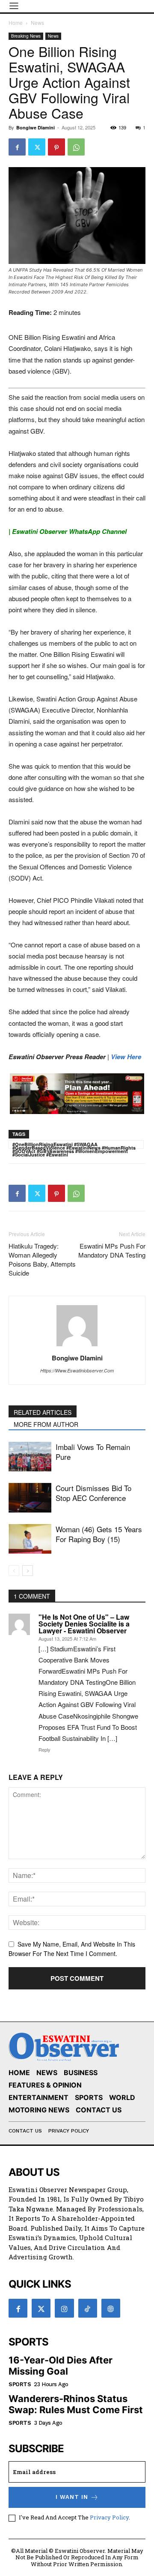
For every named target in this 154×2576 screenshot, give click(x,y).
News (37, 22)
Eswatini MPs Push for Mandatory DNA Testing (112, 1250)
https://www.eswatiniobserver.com (77, 1370)
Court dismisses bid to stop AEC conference (93, 1493)
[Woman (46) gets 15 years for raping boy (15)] (30, 1539)
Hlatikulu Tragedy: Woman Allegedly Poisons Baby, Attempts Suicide (42, 1259)
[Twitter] (37, 147)
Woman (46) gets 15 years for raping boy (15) (99, 1534)
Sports (20, 2384)
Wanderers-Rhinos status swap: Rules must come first (76, 2404)
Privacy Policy (109, 2517)
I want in (72, 2497)
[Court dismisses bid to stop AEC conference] (30, 1498)
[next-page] (28, 1571)
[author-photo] (77, 1346)
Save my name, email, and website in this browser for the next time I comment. (72, 1949)
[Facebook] (17, 147)
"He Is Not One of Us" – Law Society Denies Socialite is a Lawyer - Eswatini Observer (84, 1624)
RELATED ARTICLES (43, 1412)
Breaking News (26, 36)
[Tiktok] (88, 2308)
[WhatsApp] (76, 147)
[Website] (111, 2308)
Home (16, 22)
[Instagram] (64, 2308)
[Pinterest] (56, 147)
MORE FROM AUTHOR (46, 1424)
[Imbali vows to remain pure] (30, 1457)
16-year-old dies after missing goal (61, 2366)
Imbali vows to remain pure (93, 1452)
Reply (44, 1749)
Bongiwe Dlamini (36, 127)
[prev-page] (14, 1571)
